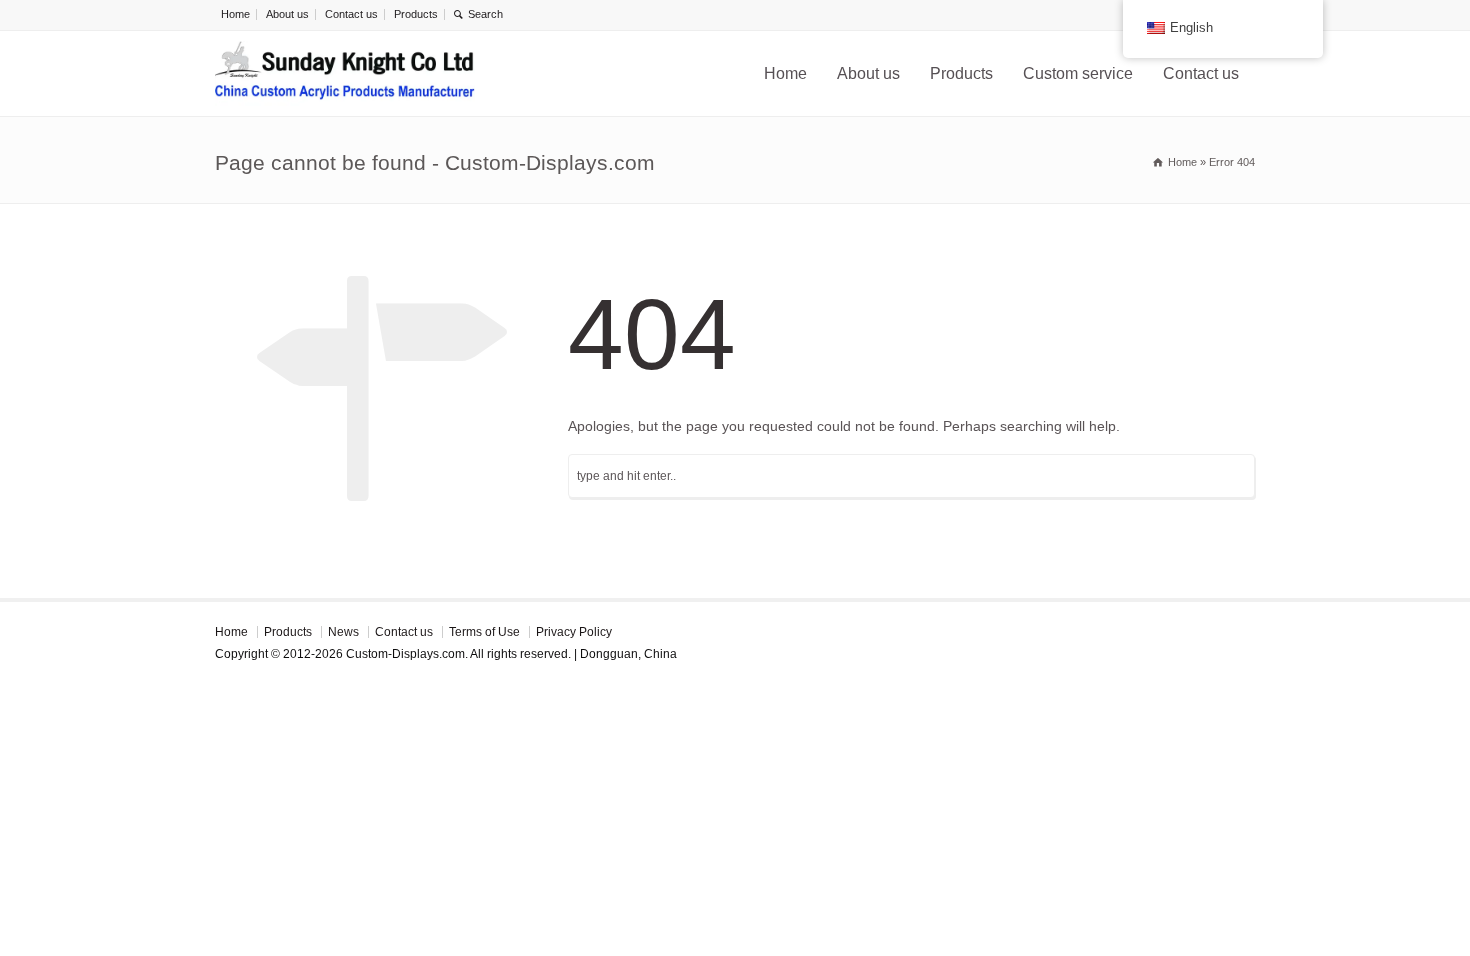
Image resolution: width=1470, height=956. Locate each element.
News (343, 632)
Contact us (351, 14)
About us (287, 14)
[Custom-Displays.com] (345, 73)
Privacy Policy (574, 632)
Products (416, 14)
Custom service (1078, 73)
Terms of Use (484, 632)
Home (235, 14)
